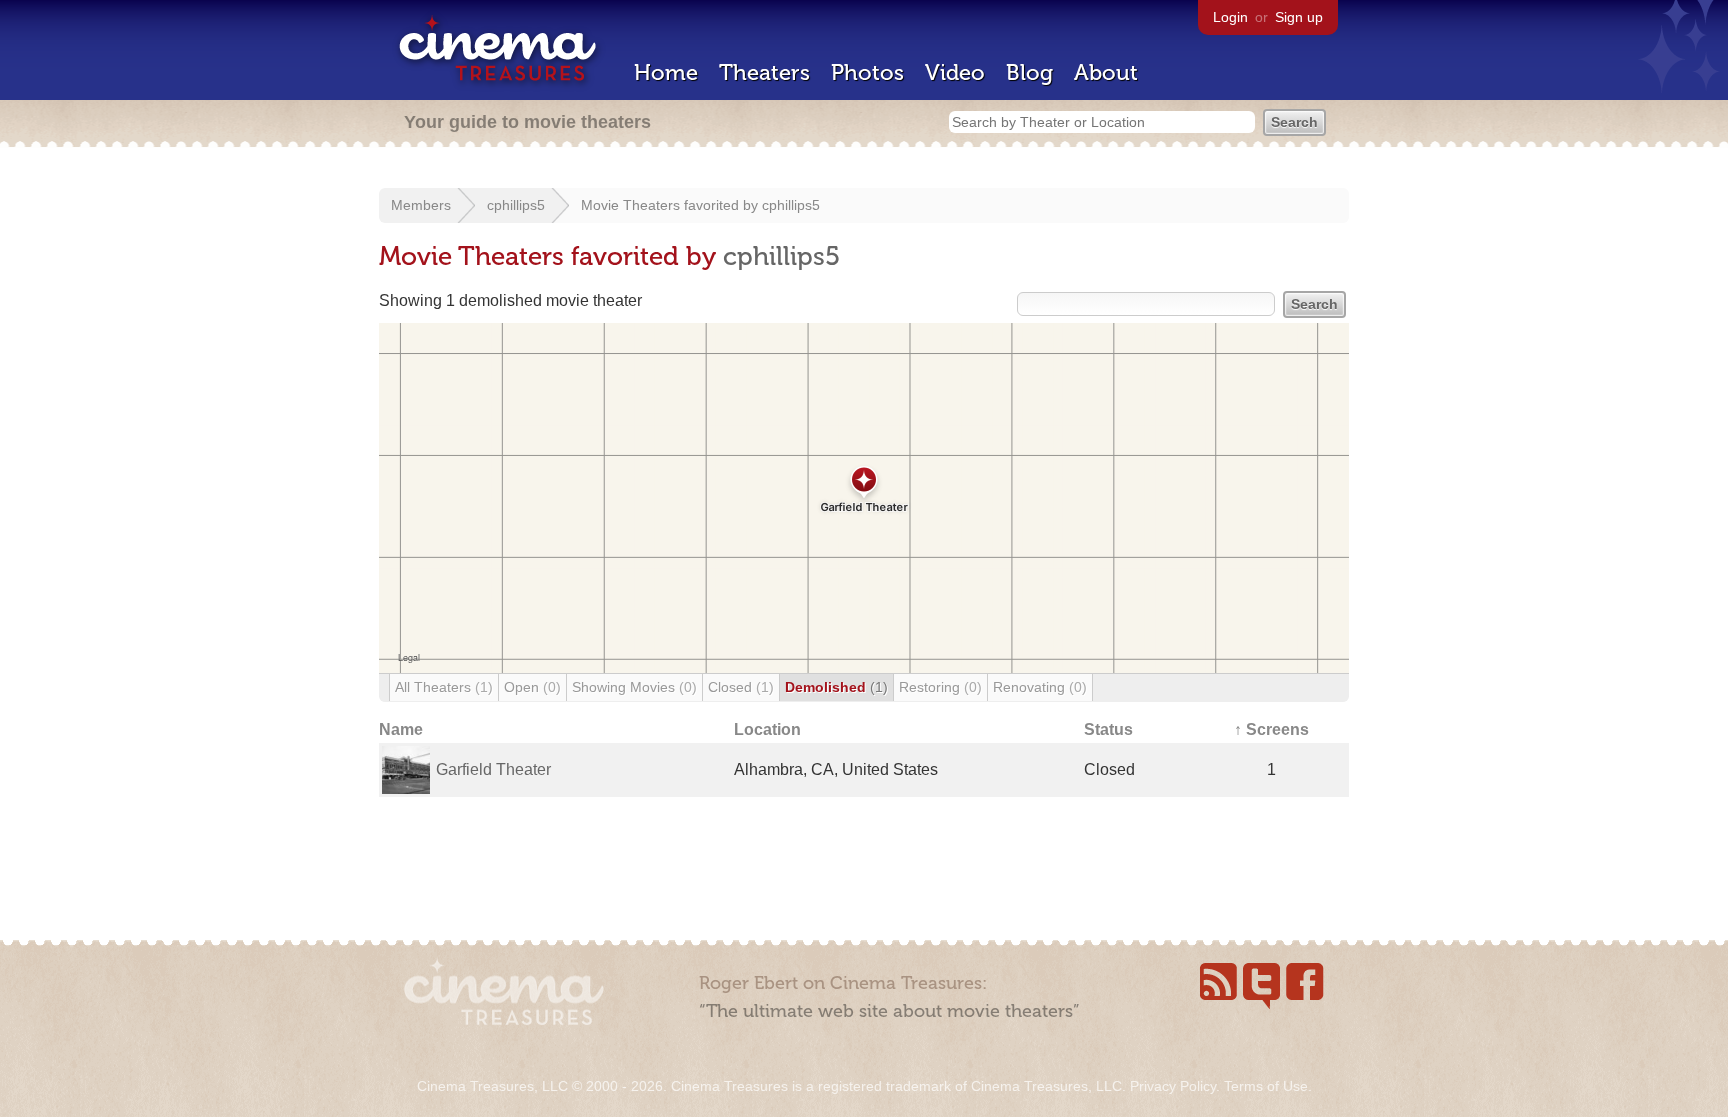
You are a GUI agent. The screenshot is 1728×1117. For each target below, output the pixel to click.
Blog (1029, 72)
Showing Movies (634, 687)
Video (955, 72)
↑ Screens (1271, 729)
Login (1230, 17)
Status (1108, 729)
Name (401, 729)
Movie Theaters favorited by (671, 205)
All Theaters (444, 687)
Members (421, 205)
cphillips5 (516, 205)
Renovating (1040, 687)
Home (666, 72)
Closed (741, 687)
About (1106, 72)
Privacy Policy (1173, 1086)
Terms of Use (1266, 1086)
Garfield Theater (493, 769)
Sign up (1299, 17)
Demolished (836, 687)
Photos (867, 72)
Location (767, 729)
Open (532, 687)
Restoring (940, 687)
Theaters (764, 72)
